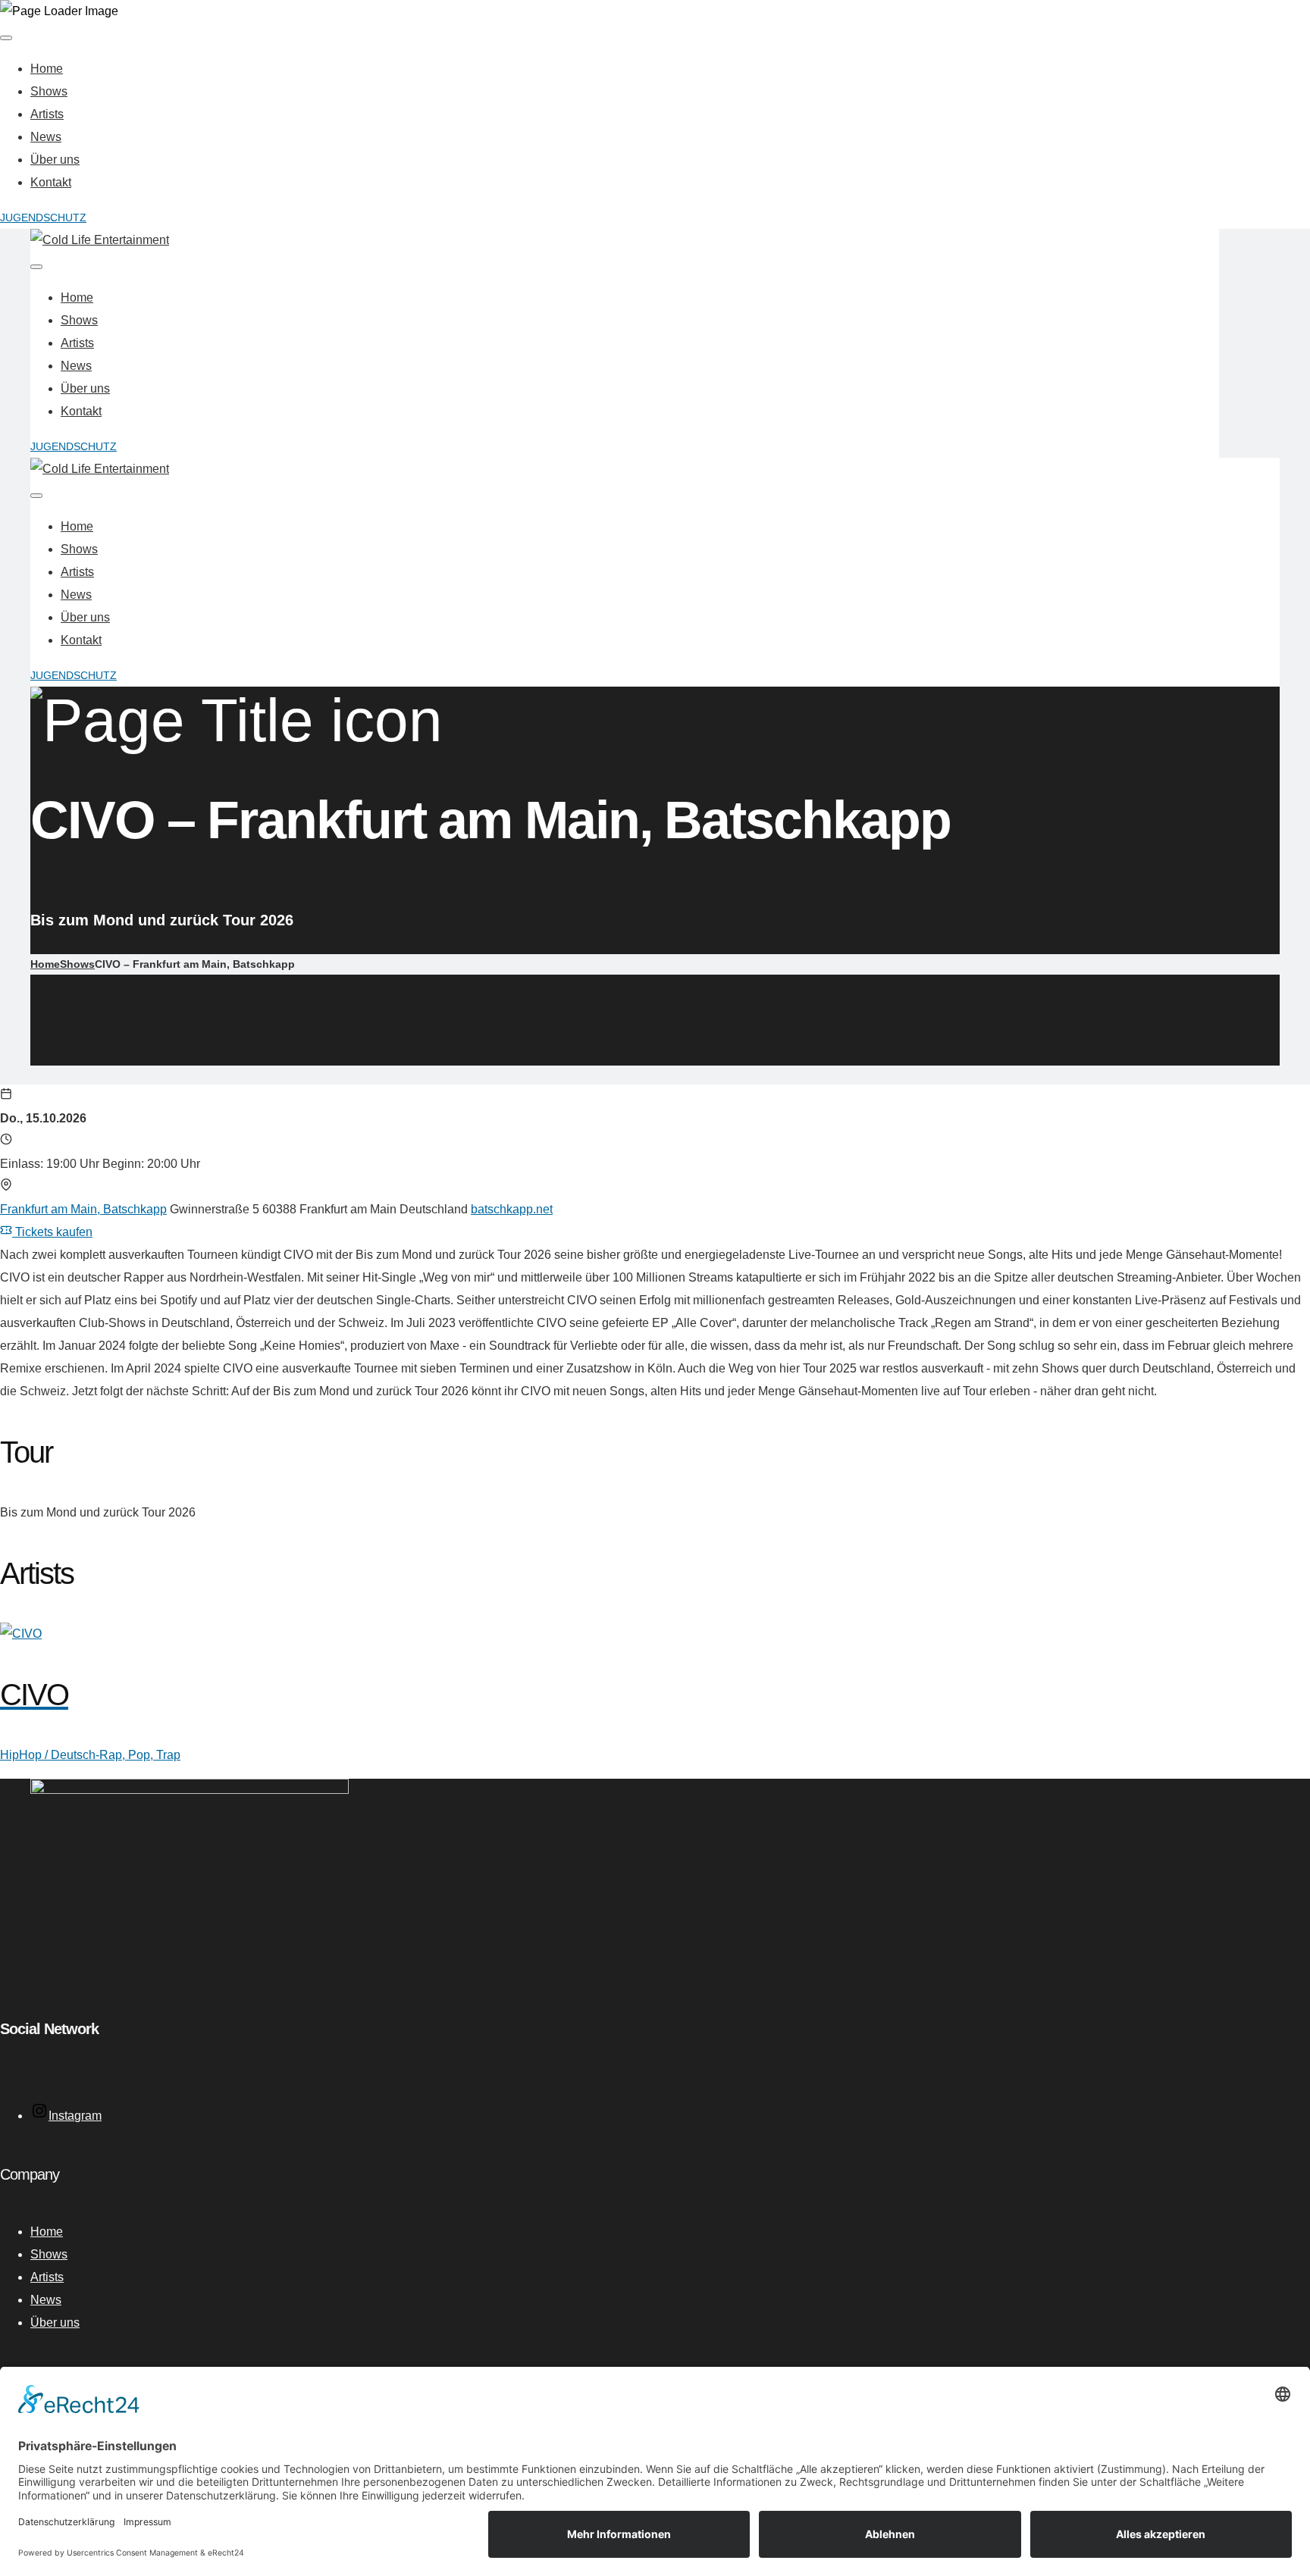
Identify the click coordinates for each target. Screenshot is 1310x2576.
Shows (49, 91)
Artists (47, 114)
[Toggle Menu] (6, 38)
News (46, 137)
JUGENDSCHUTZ (43, 218)
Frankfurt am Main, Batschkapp (83, 1209)
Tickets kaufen (52, 1232)
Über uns (55, 160)
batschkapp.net (512, 1209)
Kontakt (51, 182)
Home (47, 69)
